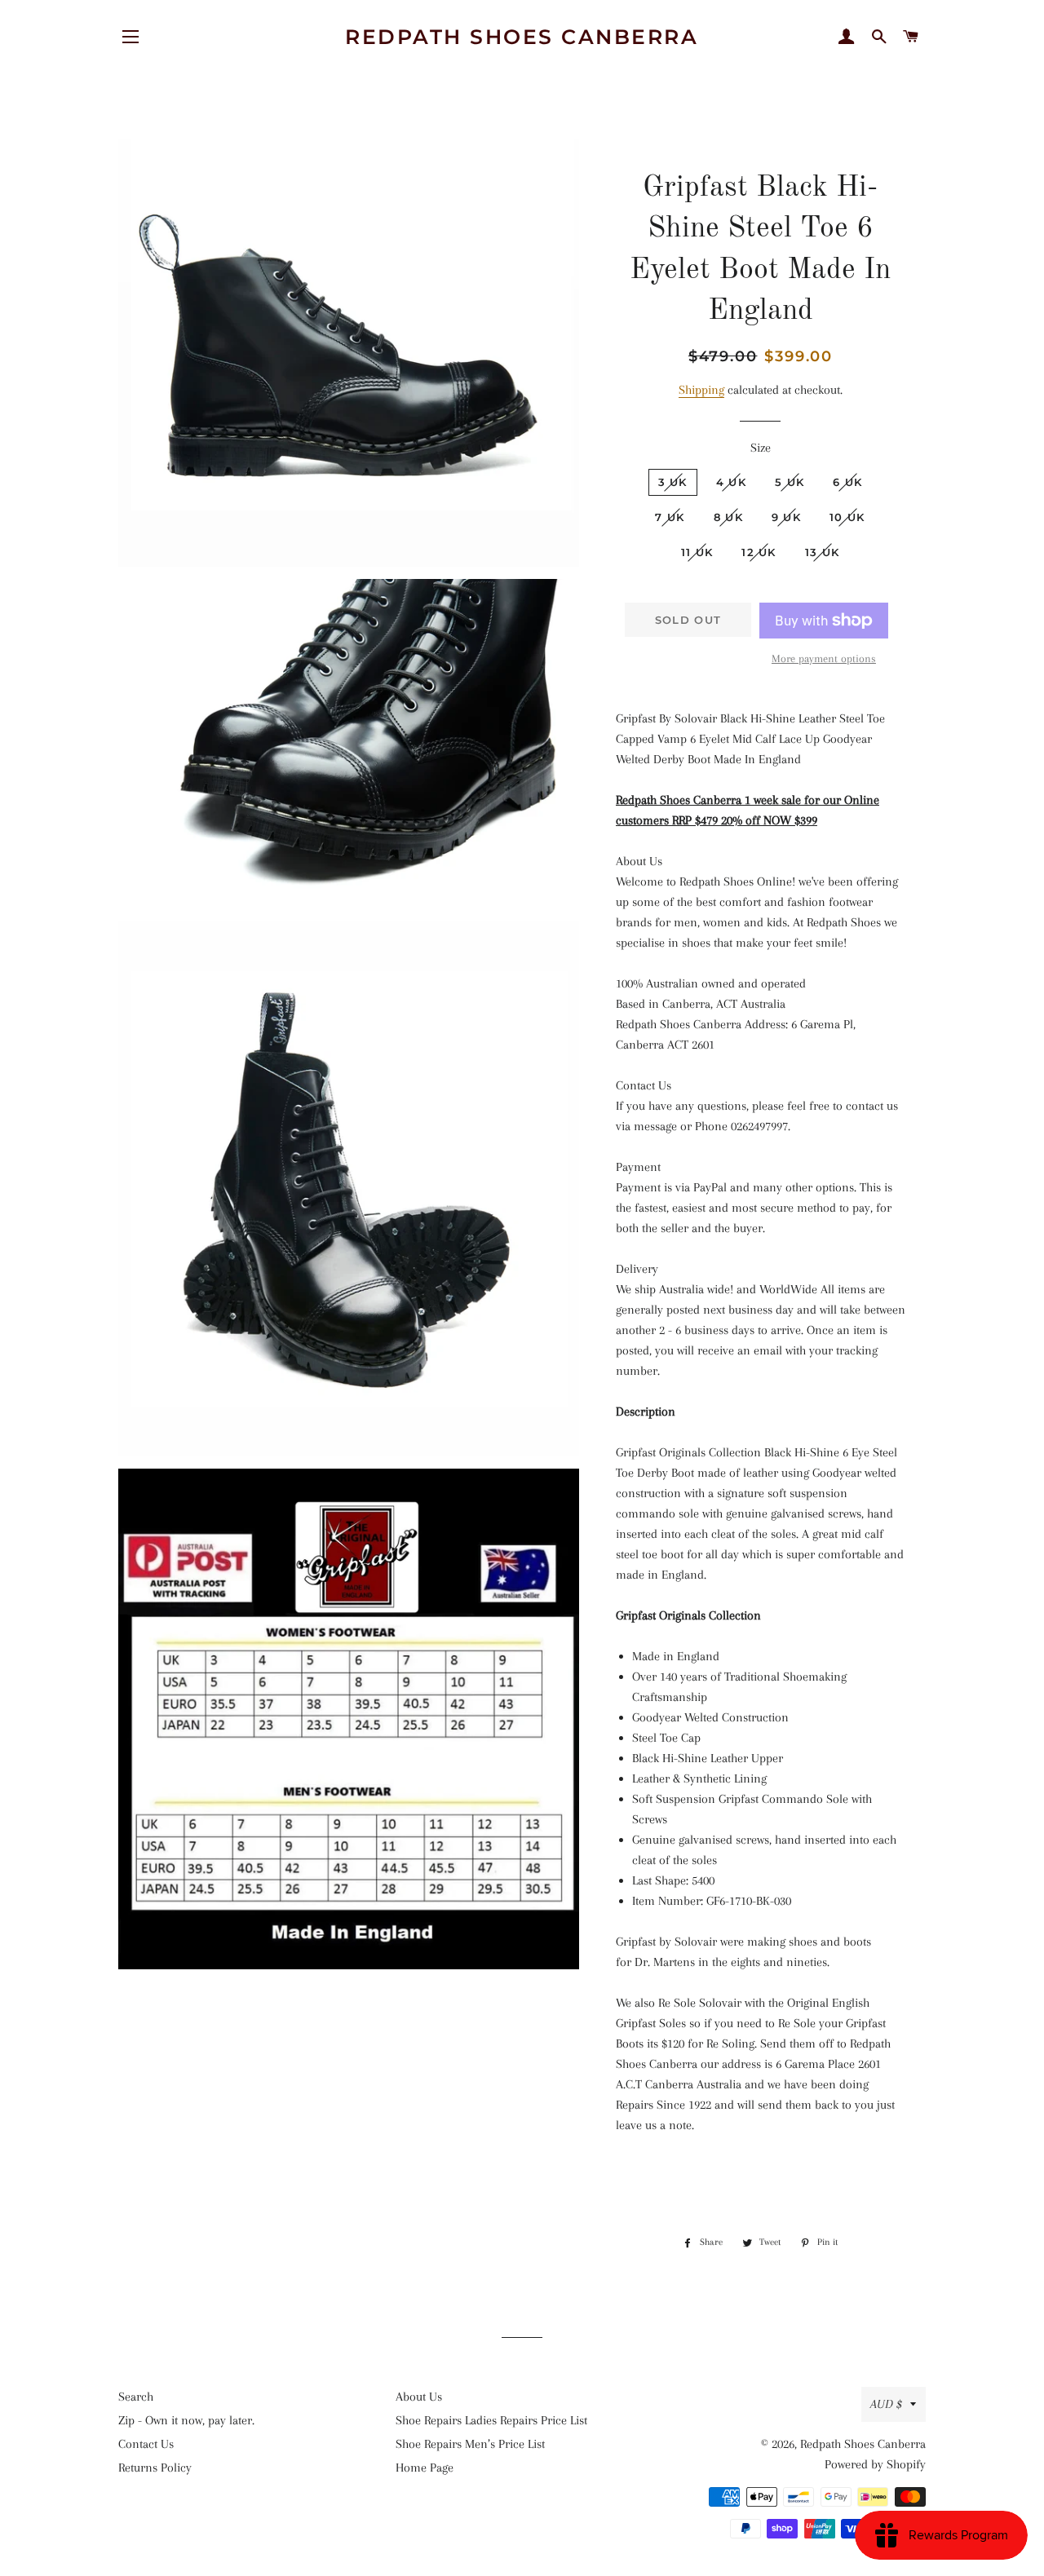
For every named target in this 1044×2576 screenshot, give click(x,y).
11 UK (697, 552)
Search (136, 2397)
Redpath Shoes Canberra (522, 37)
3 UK (673, 482)
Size (761, 448)
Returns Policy (155, 2468)
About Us (419, 2397)
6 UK (847, 482)
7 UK (670, 517)
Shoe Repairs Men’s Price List (470, 2444)
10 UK (847, 517)
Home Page (425, 2468)
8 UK (728, 517)
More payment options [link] (824, 658)
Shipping (701, 390)
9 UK (786, 517)
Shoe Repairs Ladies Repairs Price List (491, 2420)
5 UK (790, 482)
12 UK (759, 552)
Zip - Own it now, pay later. (186, 2420)
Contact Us (146, 2444)
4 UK (731, 482)
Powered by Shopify (875, 2464)
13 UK (823, 552)
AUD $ (886, 2404)
